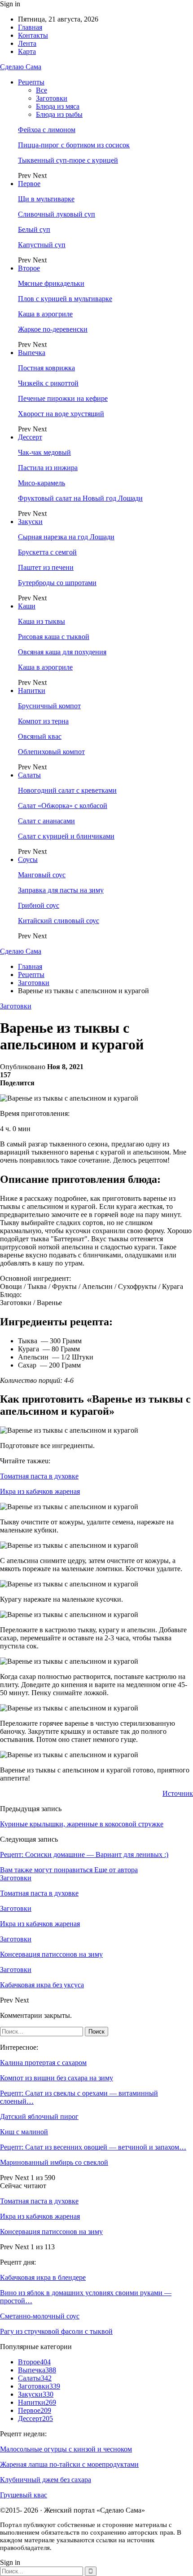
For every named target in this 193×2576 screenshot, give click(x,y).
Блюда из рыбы (59, 114)
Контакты (33, 35)
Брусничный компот (49, 706)
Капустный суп (42, 245)
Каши (27, 606)
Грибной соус (39, 905)
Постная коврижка (46, 368)
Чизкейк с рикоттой (48, 383)
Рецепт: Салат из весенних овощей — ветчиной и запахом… (93, 2147)
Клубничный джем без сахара (46, 2480)
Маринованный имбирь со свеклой (54, 2162)
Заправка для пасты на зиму (61, 890)
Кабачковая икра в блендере (43, 2277)
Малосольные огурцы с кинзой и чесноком (66, 2449)
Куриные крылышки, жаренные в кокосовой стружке (82, 1824)
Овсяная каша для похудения (62, 652)
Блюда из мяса (58, 106)
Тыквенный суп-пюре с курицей (68, 160)
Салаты (29, 775)
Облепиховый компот (51, 752)
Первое (29, 184)
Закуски (30, 522)
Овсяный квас (40, 736)
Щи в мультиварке (46, 199)
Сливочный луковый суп (57, 214)
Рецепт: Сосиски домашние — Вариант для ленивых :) (84, 1854)
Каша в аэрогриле (45, 314)
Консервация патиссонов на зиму (51, 2232)
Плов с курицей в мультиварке (65, 299)
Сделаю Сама (21, 67)
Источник (178, 1793)
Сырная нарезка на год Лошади (66, 537)
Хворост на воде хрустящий (61, 414)
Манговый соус (42, 875)
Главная (30, 27)
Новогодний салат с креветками (67, 790)
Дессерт (30, 437)
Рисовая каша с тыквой (54, 637)
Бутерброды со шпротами (57, 583)
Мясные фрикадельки (51, 283)
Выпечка (32, 353)
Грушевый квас (24, 2495)
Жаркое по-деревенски (53, 329)
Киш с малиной (24, 2132)
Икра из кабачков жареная (40, 1491)
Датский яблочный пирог (39, 2116)
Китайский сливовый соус (59, 921)
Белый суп (34, 229)
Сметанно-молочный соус (40, 2316)
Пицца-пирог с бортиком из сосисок (74, 145)
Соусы (28, 859)
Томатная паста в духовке (39, 1476)
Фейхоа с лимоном (47, 130)
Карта (27, 51)
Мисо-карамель (42, 483)
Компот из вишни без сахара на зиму (57, 2078)
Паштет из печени (46, 567)
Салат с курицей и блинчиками (66, 836)
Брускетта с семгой (47, 552)
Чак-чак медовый (44, 452)
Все (42, 90)
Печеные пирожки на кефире (63, 398)
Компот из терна (43, 721)
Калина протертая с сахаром (43, 2063)
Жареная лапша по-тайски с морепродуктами (69, 2464)
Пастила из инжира (48, 468)
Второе (29, 268)
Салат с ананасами (46, 821)
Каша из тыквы (42, 621)
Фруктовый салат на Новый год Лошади (80, 498)
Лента (27, 43)
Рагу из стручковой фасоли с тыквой (56, 2331)
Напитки (32, 691)
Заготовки (52, 98)
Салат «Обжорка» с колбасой (63, 806)
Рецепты (31, 82)
